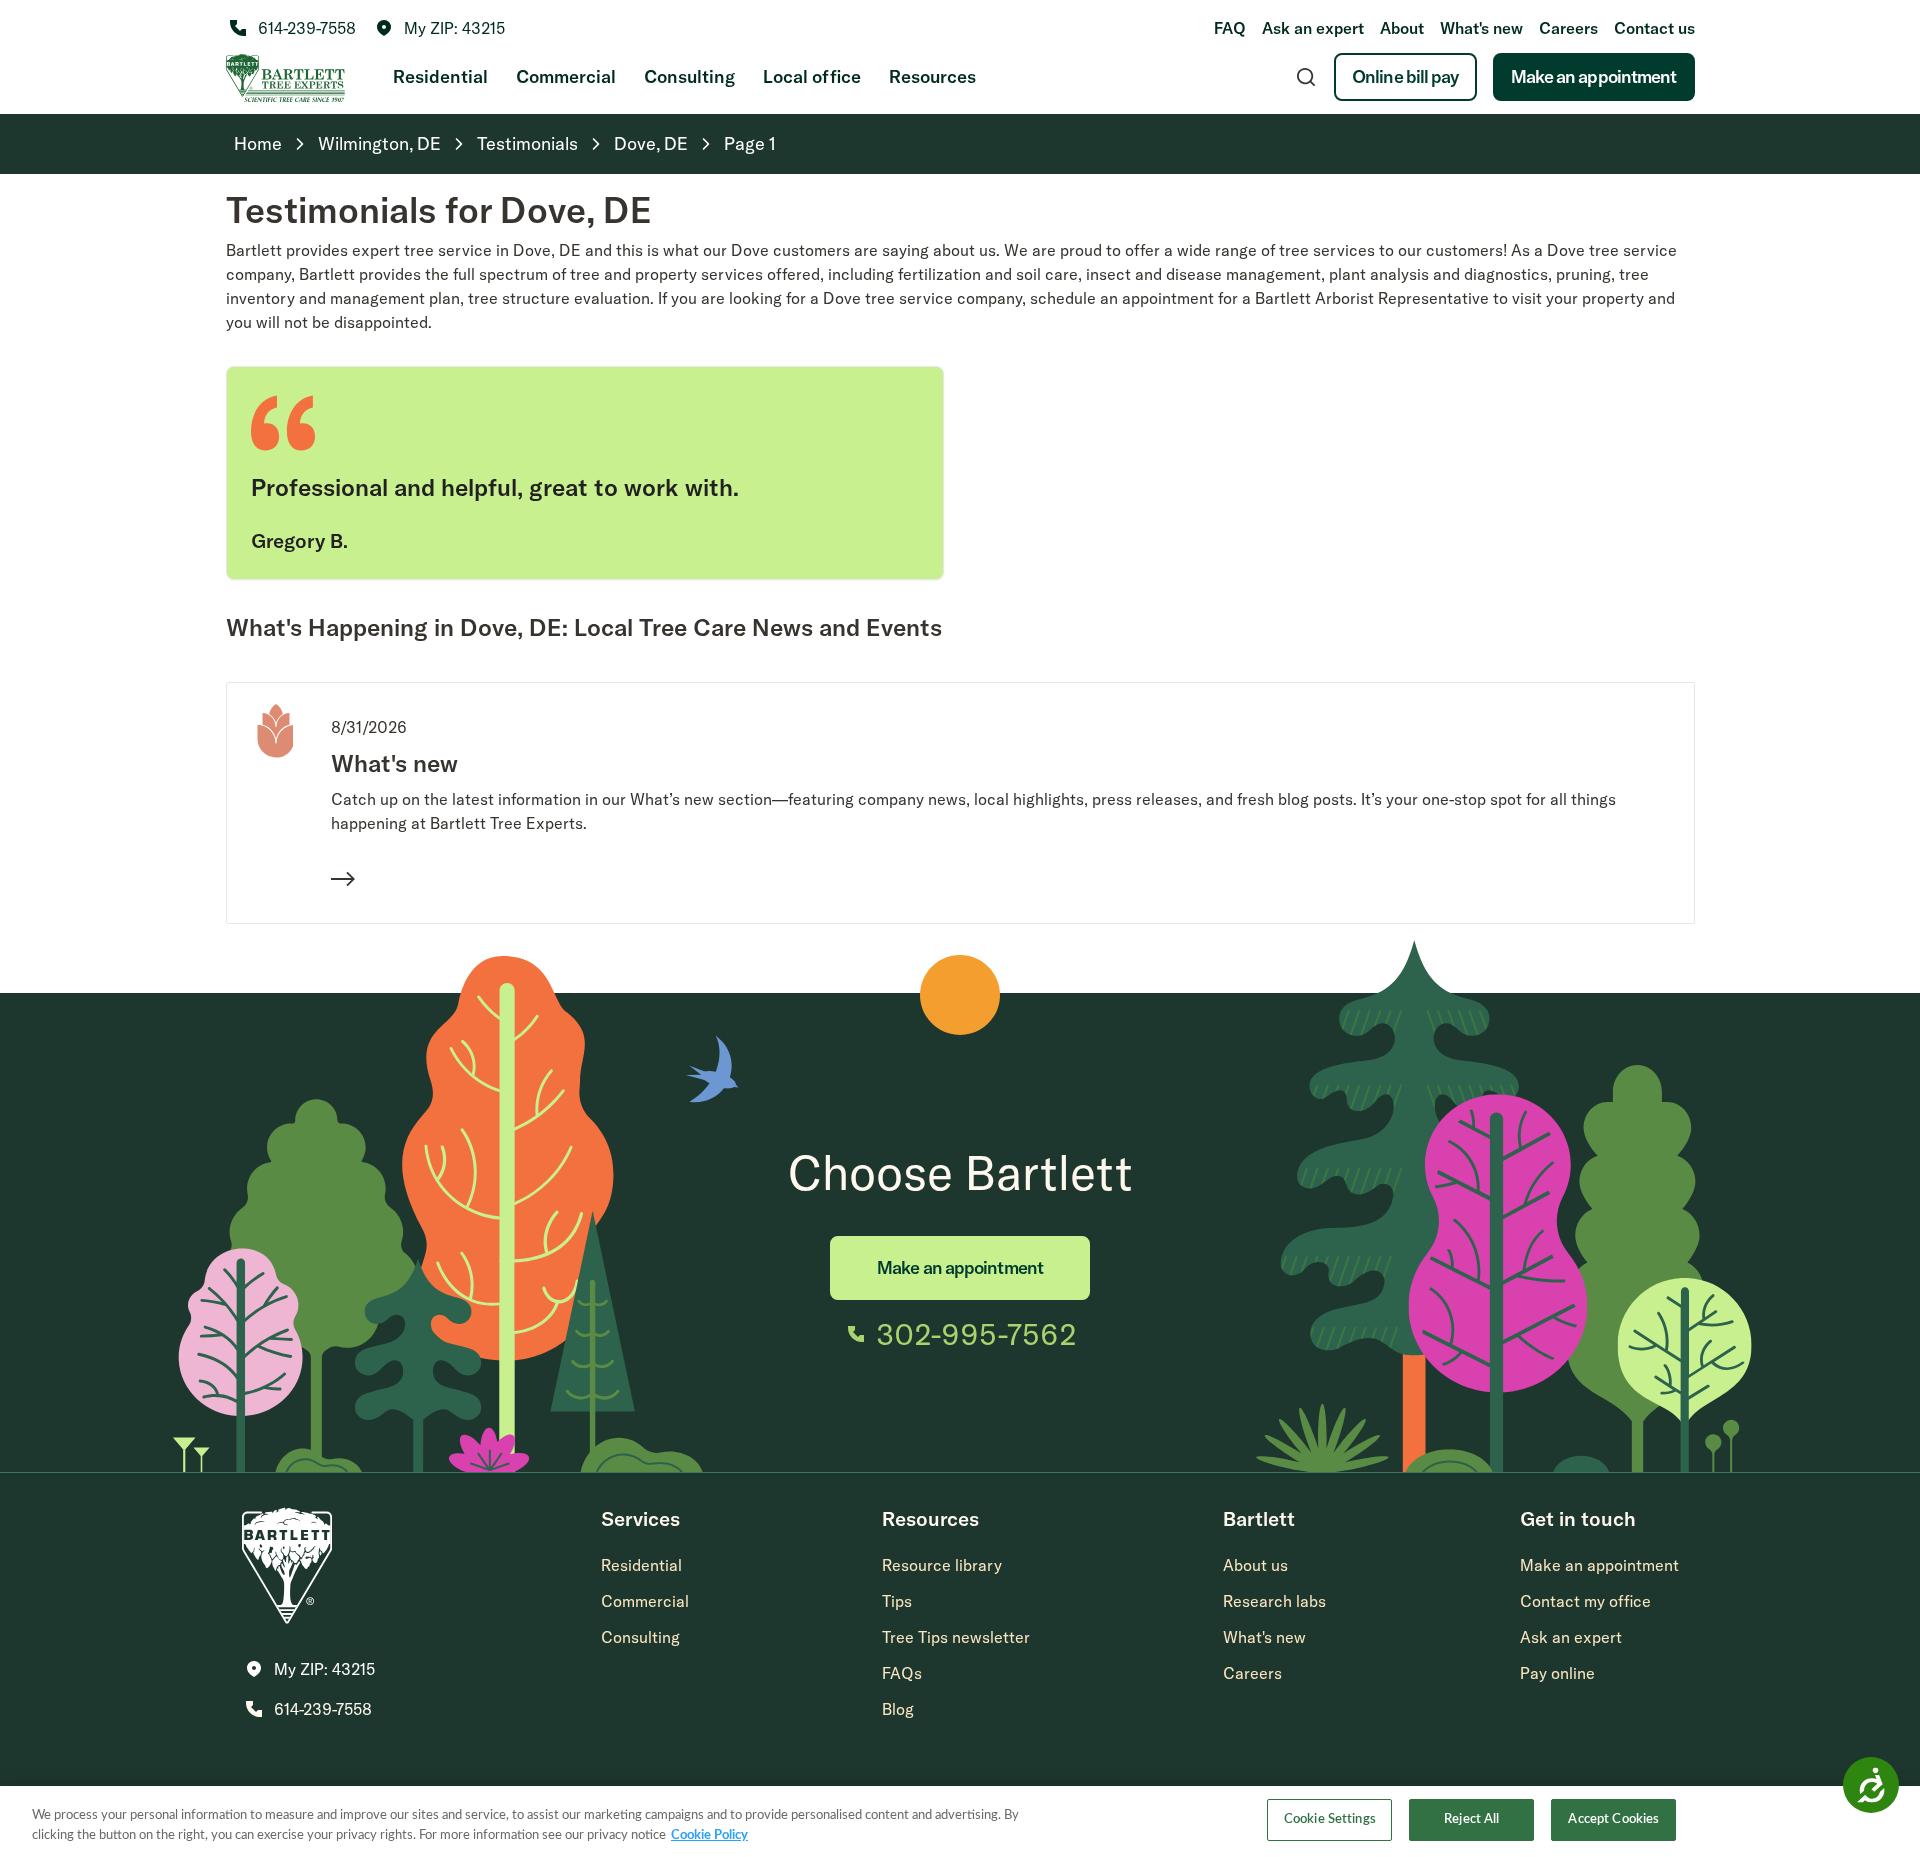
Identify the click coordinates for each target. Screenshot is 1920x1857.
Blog (898, 1709)
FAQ (1230, 28)
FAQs (902, 1673)
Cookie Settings (1330, 1819)
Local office (812, 76)
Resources (932, 76)
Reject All (1471, 1819)
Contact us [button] (1654, 28)
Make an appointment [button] (1599, 1565)
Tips (897, 1601)
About (1402, 28)
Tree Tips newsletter (956, 1637)
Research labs (1274, 1601)
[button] (440, 28)
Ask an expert (1313, 28)
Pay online (1557, 1673)
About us (1255, 1565)
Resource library (942, 1565)
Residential (440, 76)
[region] (960, 1821)
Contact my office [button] (1585, 1601)
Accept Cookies (1613, 1819)
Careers (1568, 28)
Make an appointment (1594, 76)
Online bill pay (1405, 76)
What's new (1481, 28)
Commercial (566, 76)
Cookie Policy (709, 1835)
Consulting (689, 76)
